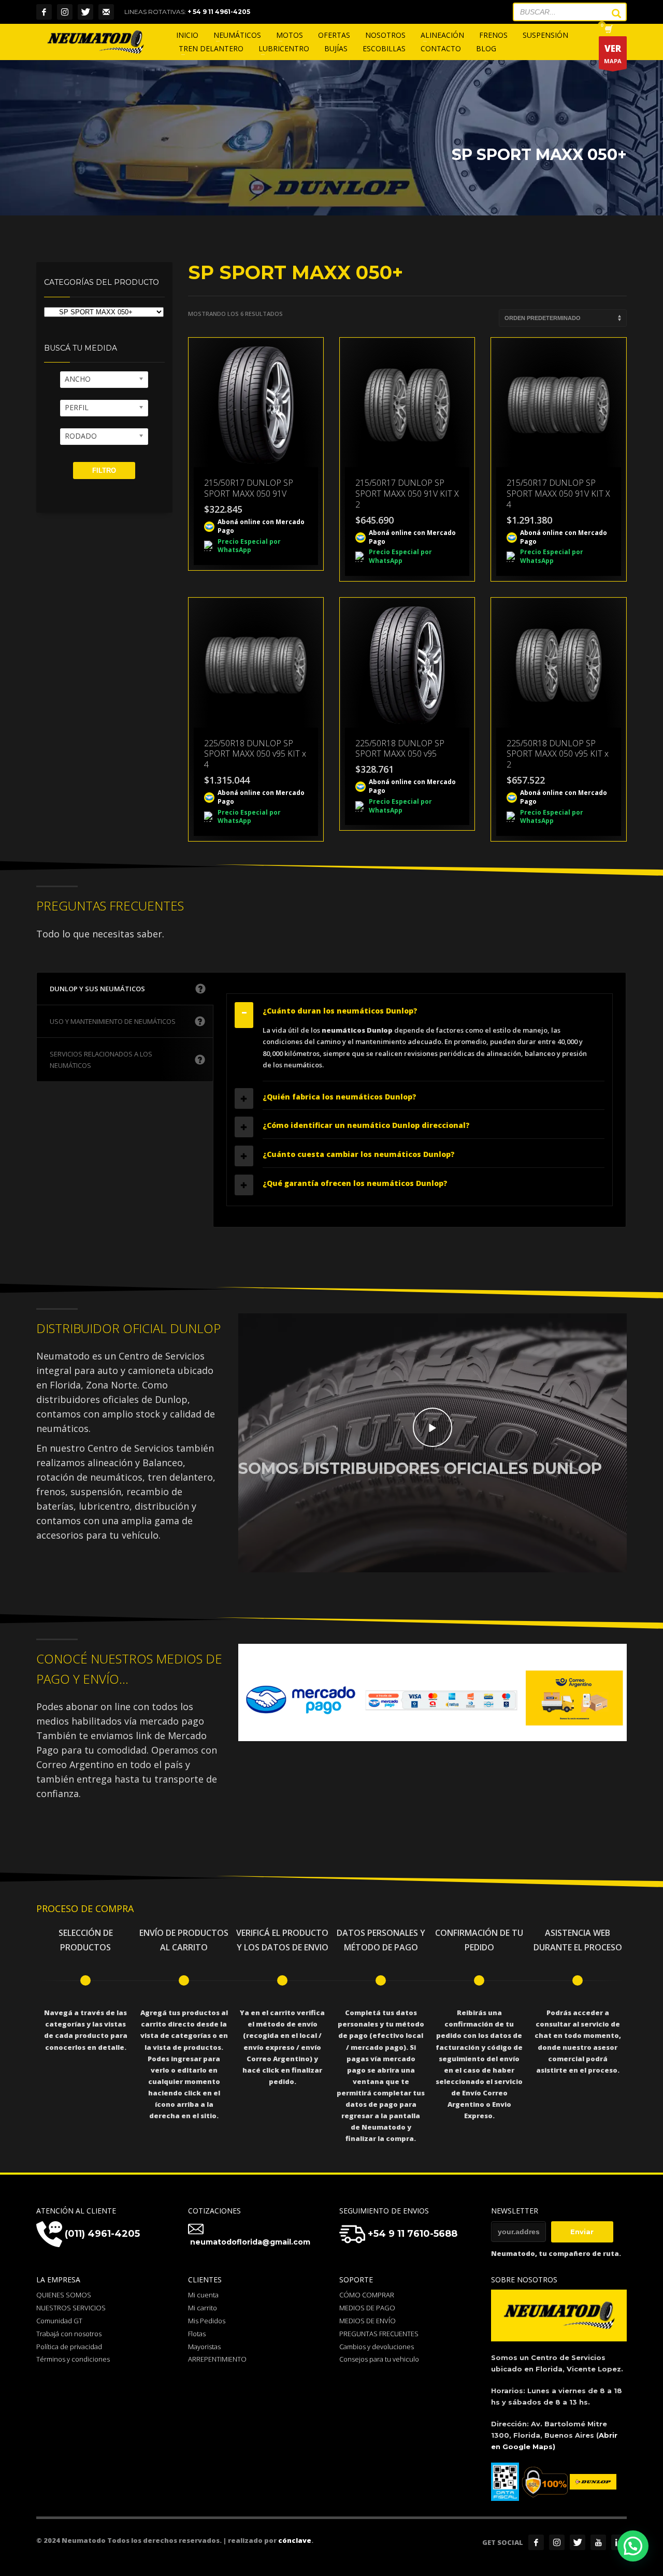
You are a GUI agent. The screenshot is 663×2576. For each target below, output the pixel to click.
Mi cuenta (203, 2295)
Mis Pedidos (207, 2321)
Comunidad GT (59, 2321)
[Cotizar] (106, 12)
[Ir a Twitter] (578, 2542)
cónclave (295, 2540)
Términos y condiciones (73, 2359)
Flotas (197, 2334)
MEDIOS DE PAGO (367, 2308)
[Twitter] (85, 12)
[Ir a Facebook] (536, 2542)
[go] (611, 13)
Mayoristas (204, 2347)
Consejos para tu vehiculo (379, 2359)
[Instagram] (65, 12)
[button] (633, 2546)
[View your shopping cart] (608, 30)
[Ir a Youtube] (598, 2542)
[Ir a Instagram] (557, 2542)
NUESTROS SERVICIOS (71, 2308)
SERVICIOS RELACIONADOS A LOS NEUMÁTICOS (101, 1060)
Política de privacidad (69, 2347)
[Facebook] (44, 12)
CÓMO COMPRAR (367, 2295)
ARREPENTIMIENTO (217, 2359)
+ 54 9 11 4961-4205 (219, 12)
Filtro (104, 471)
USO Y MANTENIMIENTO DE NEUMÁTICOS (113, 1021)
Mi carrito (203, 2308)
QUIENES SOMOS (64, 2295)
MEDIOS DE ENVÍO (367, 2321)
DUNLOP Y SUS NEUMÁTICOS (97, 989)
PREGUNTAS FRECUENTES (379, 2334)
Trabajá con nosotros (69, 2334)
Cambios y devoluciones (377, 2347)
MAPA (613, 54)
